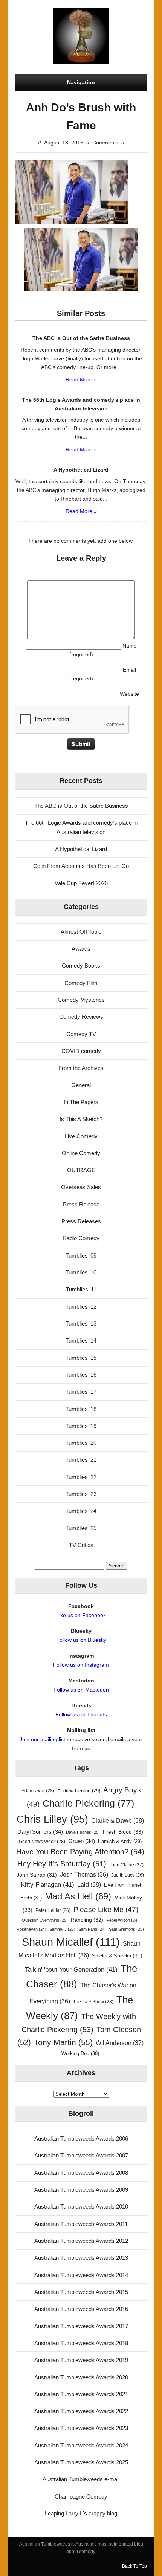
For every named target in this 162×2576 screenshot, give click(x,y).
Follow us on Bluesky (81, 1640)
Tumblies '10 (81, 1272)
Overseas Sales (81, 1187)
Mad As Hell (78, 1896)
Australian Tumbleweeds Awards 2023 (81, 2428)
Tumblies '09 (81, 1255)
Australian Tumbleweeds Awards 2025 (81, 2462)
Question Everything (45, 1920)
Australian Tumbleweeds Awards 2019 (81, 2360)
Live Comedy (81, 1136)
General (81, 1085)
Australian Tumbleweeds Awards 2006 (81, 2138)
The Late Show (93, 2002)
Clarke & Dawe (118, 1820)
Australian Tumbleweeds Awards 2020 (81, 2377)
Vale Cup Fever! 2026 (81, 883)
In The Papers (81, 1102)
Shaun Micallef (71, 1942)
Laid (89, 1884)
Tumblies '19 (81, 1426)
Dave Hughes (83, 1832)
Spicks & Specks (117, 1956)
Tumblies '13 (81, 1324)
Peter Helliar (53, 1910)
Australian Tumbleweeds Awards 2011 (81, 2224)
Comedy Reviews (81, 1017)
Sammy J (62, 1929)
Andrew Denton (79, 1791)
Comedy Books (81, 966)
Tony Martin (63, 2042)
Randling (87, 1920)
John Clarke (126, 1865)
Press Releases (81, 1221)
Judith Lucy (128, 1875)
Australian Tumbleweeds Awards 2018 (81, 2343)
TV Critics (81, 1545)
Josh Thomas (84, 1874)
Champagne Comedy (81, 2496)
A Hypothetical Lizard (81, 849)
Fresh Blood (123, 1832)
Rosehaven (31, 1929)
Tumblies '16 (81, 1375)
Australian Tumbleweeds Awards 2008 (81, 2173)
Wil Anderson (120, 2043)
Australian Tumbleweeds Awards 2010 (81, 2207)
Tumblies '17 (81, 1392)
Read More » (81, 379)
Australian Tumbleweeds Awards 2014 (81, 2275)
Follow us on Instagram (81, 1665)
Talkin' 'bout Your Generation (71, 1970)
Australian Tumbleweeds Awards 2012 (81, 2241)
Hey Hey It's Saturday (62, 1864)
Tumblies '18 (81, 1409)
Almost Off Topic (81, 932)
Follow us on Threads (81, 1714)
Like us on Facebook (81, 1615)
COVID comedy (81, 1051)
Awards (81, 949)
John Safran (37, 1875)
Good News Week (42, 1842)
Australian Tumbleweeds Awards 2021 (81, 2394)
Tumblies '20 (81, 1443)
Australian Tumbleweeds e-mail (81, 2479)
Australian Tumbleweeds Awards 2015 (81, 2292)
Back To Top (134, 2566)
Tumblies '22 (81, 1477)
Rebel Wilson (122, 1920)
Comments (105, 143)
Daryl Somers (40, 1832)
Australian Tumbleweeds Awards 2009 (81, 2190)
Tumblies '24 (81, 1511)
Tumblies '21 (81, 1460)
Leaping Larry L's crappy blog (81, 2513)
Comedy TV (81, 1034)
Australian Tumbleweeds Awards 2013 (81, 2258)
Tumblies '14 (81, 1340)
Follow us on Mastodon (81, 1690)
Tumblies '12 (81, 1307)
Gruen (82, 1841)
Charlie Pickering (88, 1803)
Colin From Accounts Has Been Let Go (81, 866)
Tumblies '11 (81, 1289)
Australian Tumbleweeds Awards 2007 (81, 2155)
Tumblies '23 (81, 1494)
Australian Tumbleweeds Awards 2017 (81, 2326)
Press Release (81, 1204)
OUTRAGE (81, 1170)
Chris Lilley (52, 1819)
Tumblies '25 (81, 1528)
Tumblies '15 (81, 1358)
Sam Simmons (126, 1929)
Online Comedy (81, 1153)
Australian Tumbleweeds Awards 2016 (81, 2309)
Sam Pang (92, 1929)
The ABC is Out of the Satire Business (81, 806)
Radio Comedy (81, 1238)
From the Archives (81, 1068)
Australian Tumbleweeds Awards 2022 (81, 2411)
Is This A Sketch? (81, 1119)
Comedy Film (81, 983)
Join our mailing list (42, 1739)
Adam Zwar (38, 1791)
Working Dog (80, 2053)
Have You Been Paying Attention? (80, 1852)
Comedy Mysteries (81, 1000)
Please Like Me (106, 1909)
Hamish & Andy (120, 1841)
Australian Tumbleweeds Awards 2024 (81, 2445)
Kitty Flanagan (47, 1885)
